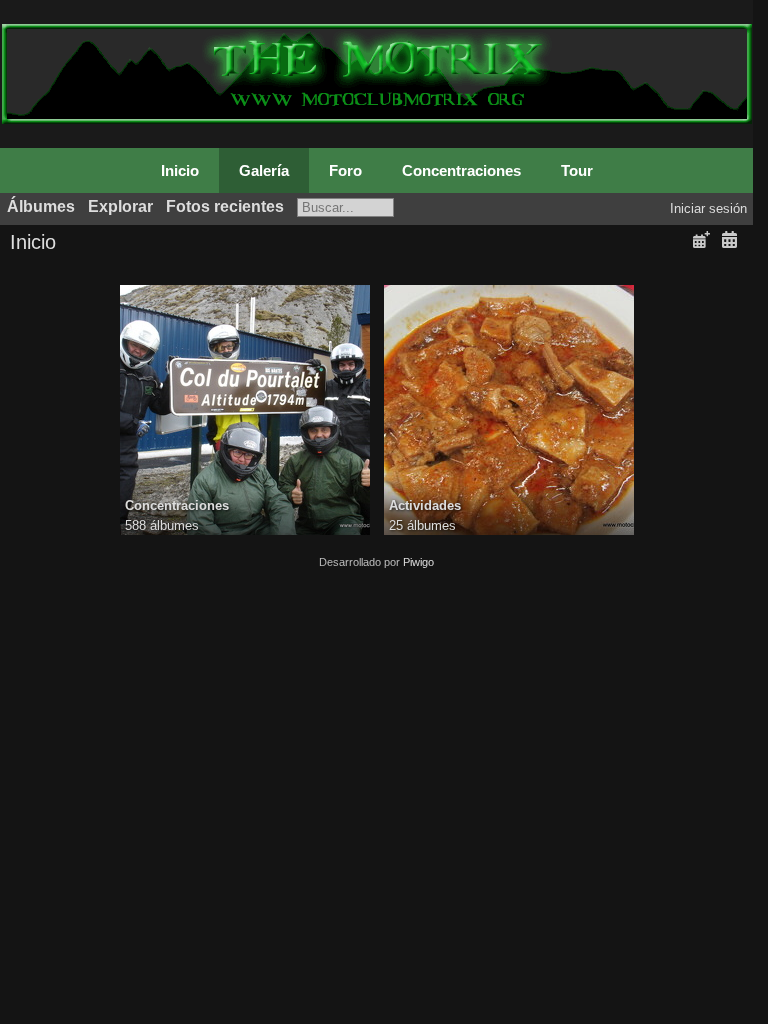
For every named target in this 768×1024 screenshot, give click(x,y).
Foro (345, 170)
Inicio (180, 170)
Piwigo (418, 562)
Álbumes (41, 206)
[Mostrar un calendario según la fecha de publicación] (701, 240)
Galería (264, 170)
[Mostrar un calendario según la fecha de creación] (729, 240)
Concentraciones (461, 170)
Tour (577, 170)
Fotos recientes (225, 206)
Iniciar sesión (708, 208)
